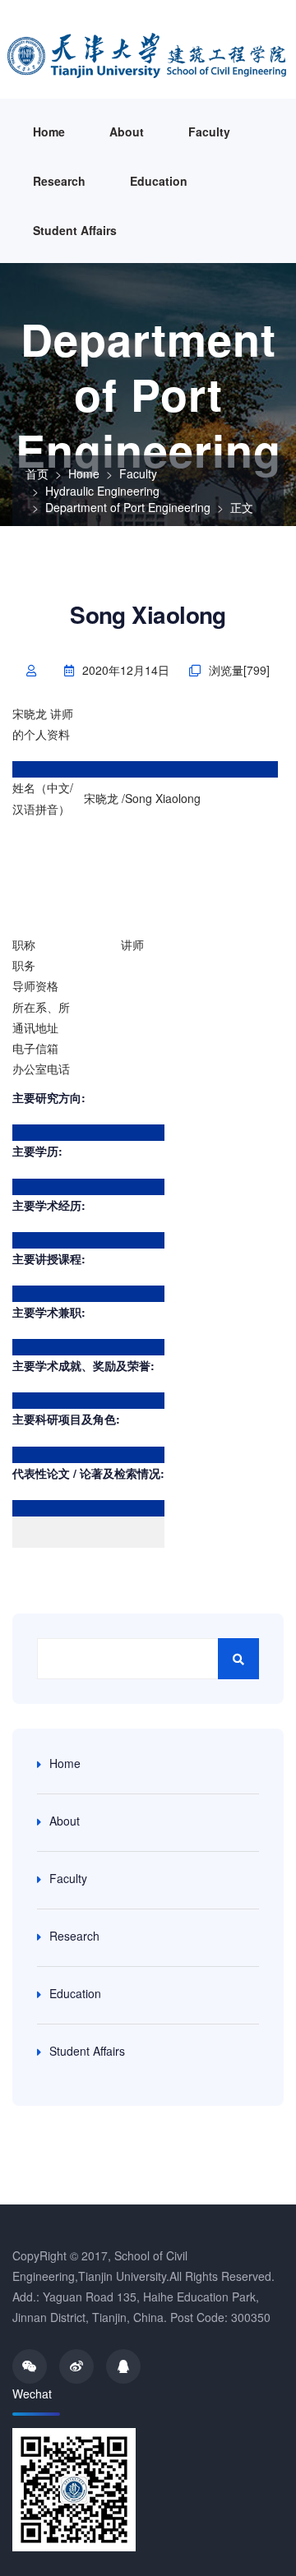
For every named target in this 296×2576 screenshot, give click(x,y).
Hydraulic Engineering (102, 491)
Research (59, 181)
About (127, 132)
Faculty (209, 132)
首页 (37, 473)
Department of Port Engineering (128, 507)
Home (49, 132)
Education (159, 181)
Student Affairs (75, 230)
